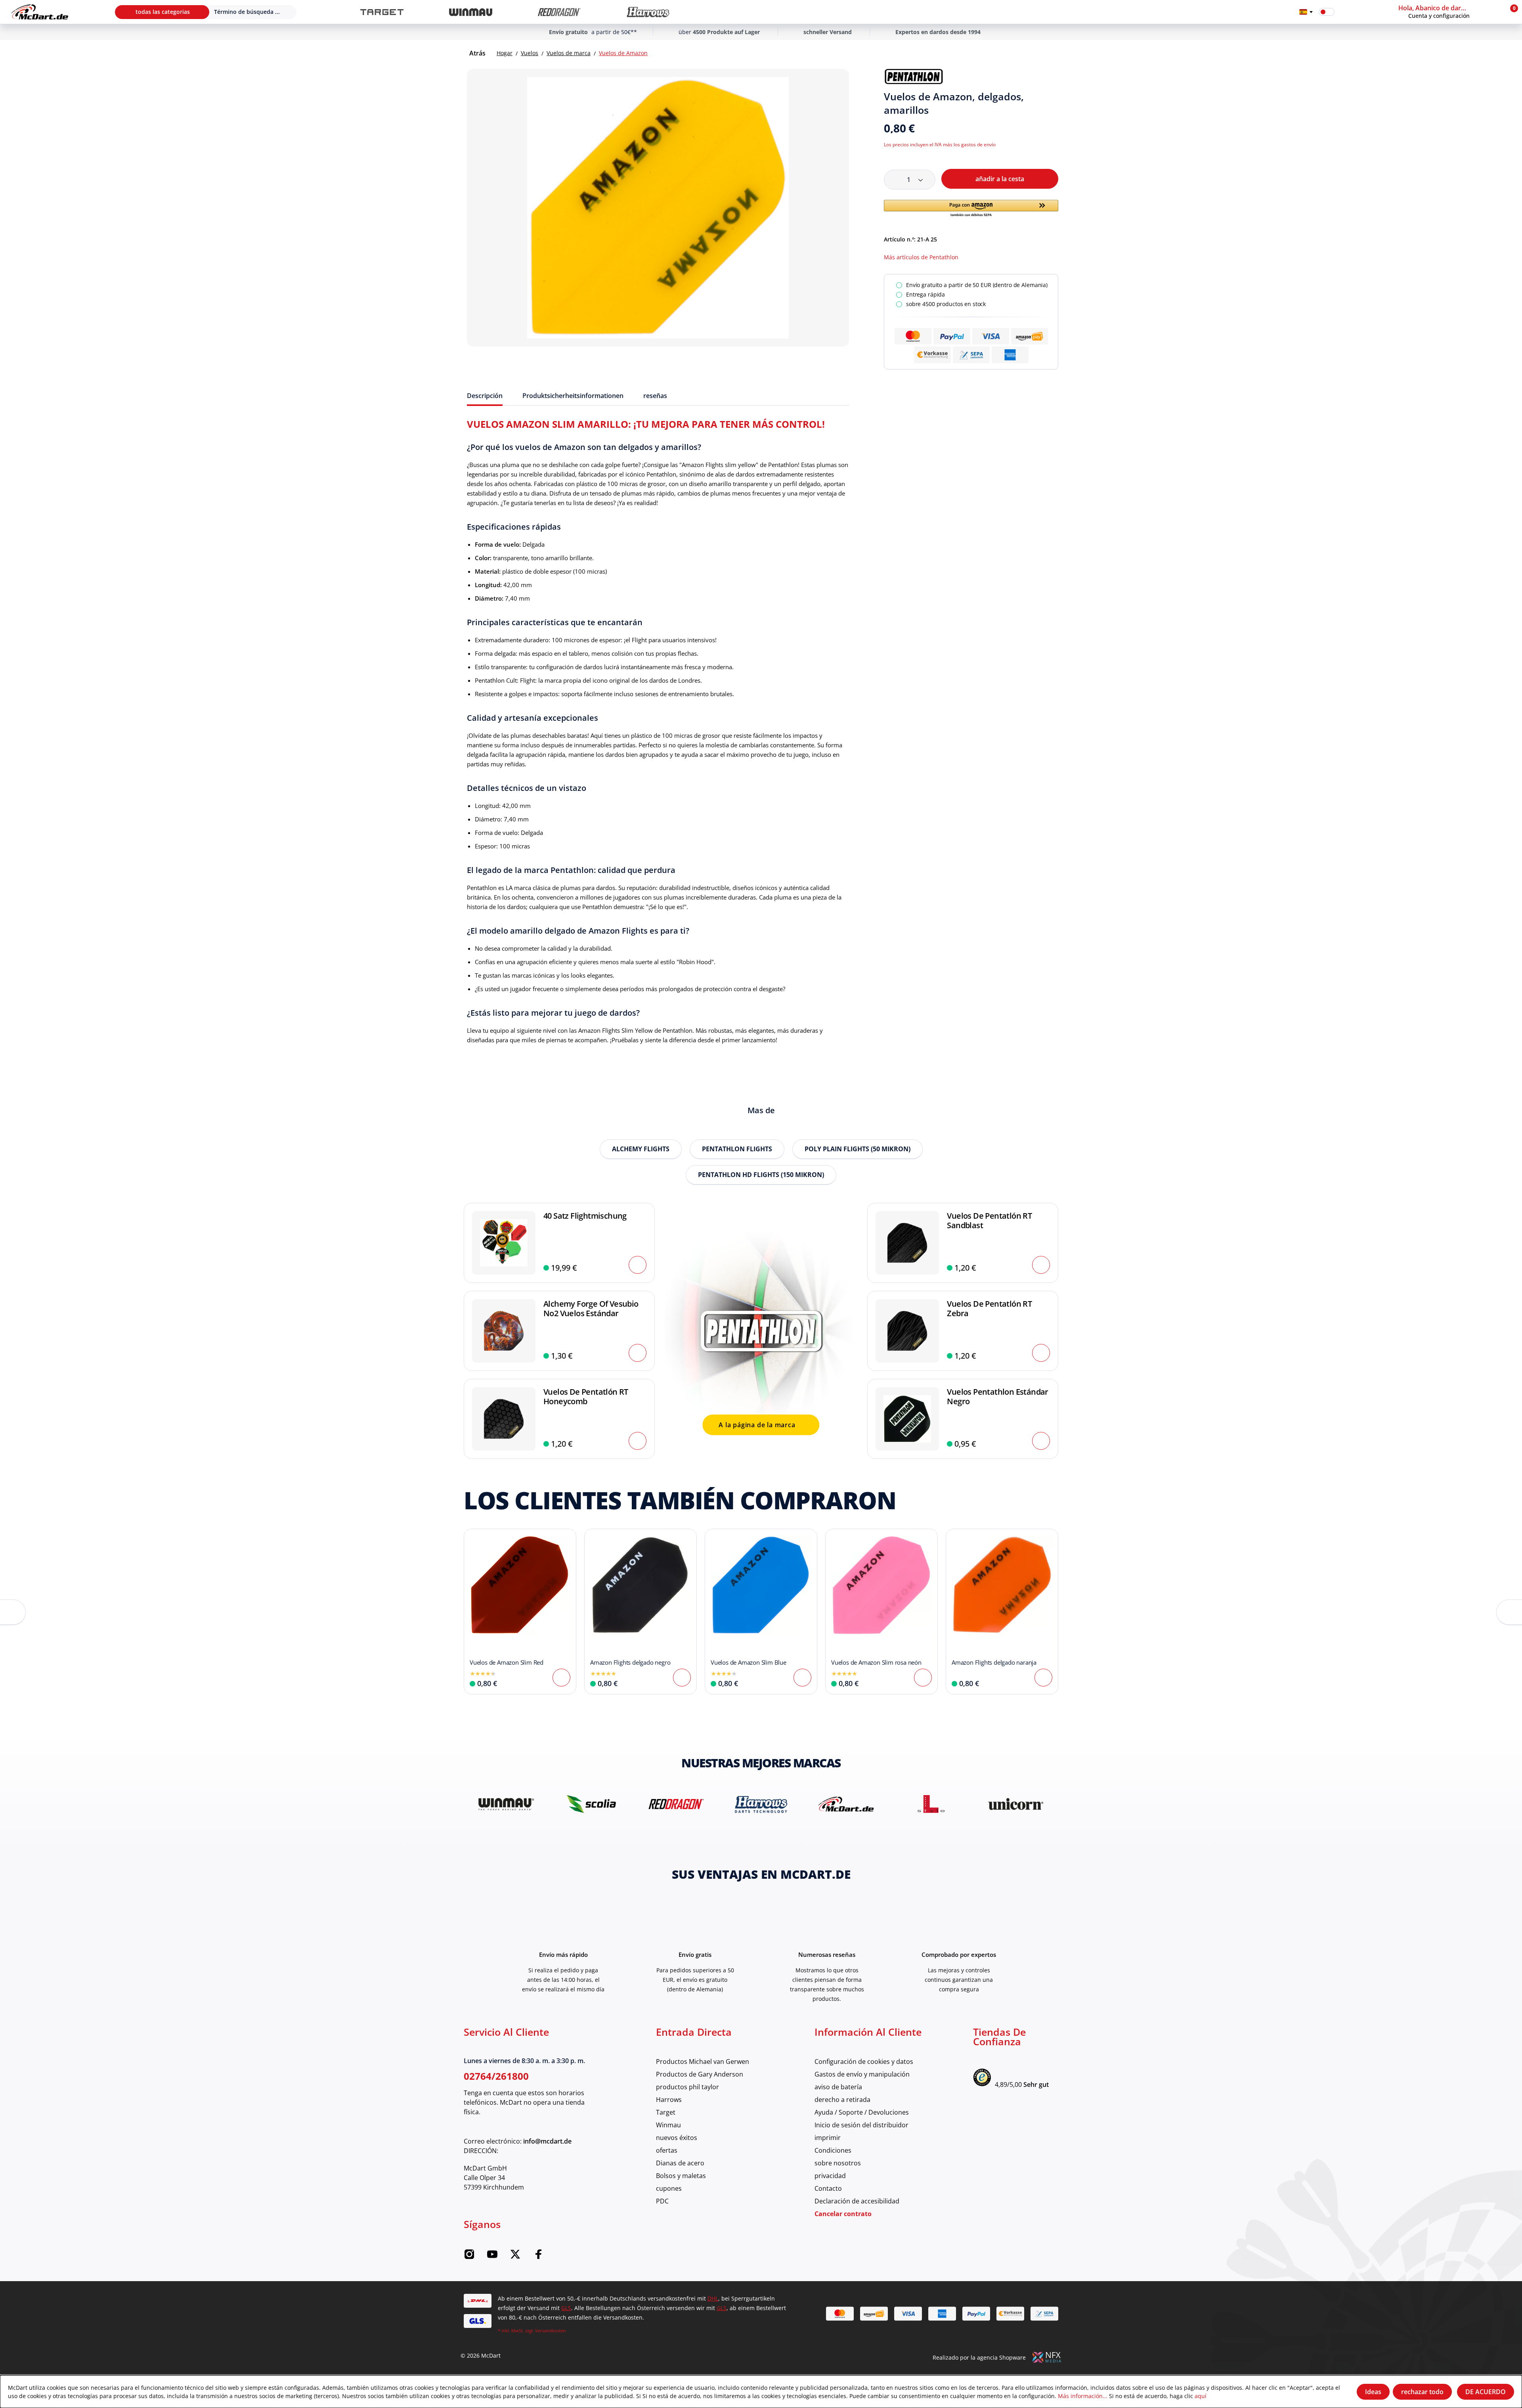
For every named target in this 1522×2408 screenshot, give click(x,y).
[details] (914, 77)
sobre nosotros (838, 2163)
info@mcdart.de (547, 2141)
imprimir (828, 2137)
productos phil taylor (687, 2087)
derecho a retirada (842, 2099)
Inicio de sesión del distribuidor (861, 2125)
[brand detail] (506, 1804)
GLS (566, 2308)
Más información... (1083, 2396)
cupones (669, 2188)
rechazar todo (1422, 2392)
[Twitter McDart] (515, 2256)
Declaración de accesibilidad (857, 2201)
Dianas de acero (680, 2163)
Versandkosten (551, 2330)
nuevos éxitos (677, 2137)
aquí (1201, 2396)
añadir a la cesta (1000, 179)
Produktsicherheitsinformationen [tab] (573, 396)
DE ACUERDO (1486, 2392)
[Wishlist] (1346, 12)
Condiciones (833, 2150)
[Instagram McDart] (469, 2256)
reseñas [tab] (655, 396)
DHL (713, 2298)
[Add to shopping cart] (638, 1265)
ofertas (667, 2150)
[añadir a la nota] (1055, 77)
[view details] (520, 1612)
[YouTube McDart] (492, 2256)
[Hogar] (40, 12)
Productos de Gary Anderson (700, 2074)
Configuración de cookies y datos (864, 2061)
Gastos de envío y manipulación (862, 2074)
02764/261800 (496, 2076)
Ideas (1373, 2392)
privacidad (830, 2175)
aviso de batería (838, 2087)
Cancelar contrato (843, 2214)
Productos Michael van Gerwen (703, 2061)
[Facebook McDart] (538, 2256)
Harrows (669, 2099)
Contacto (828, 2188)
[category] (382, 12)
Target (666, 2112)
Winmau (668, 2125)
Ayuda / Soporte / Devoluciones (862, 2112)
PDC (662, 2201)
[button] (1449, 12)
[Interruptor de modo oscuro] (1327, 12)
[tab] (485, 396)
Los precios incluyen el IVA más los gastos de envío (940, 144)
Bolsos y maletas (681, 2175)
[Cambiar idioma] (1306, 12)
